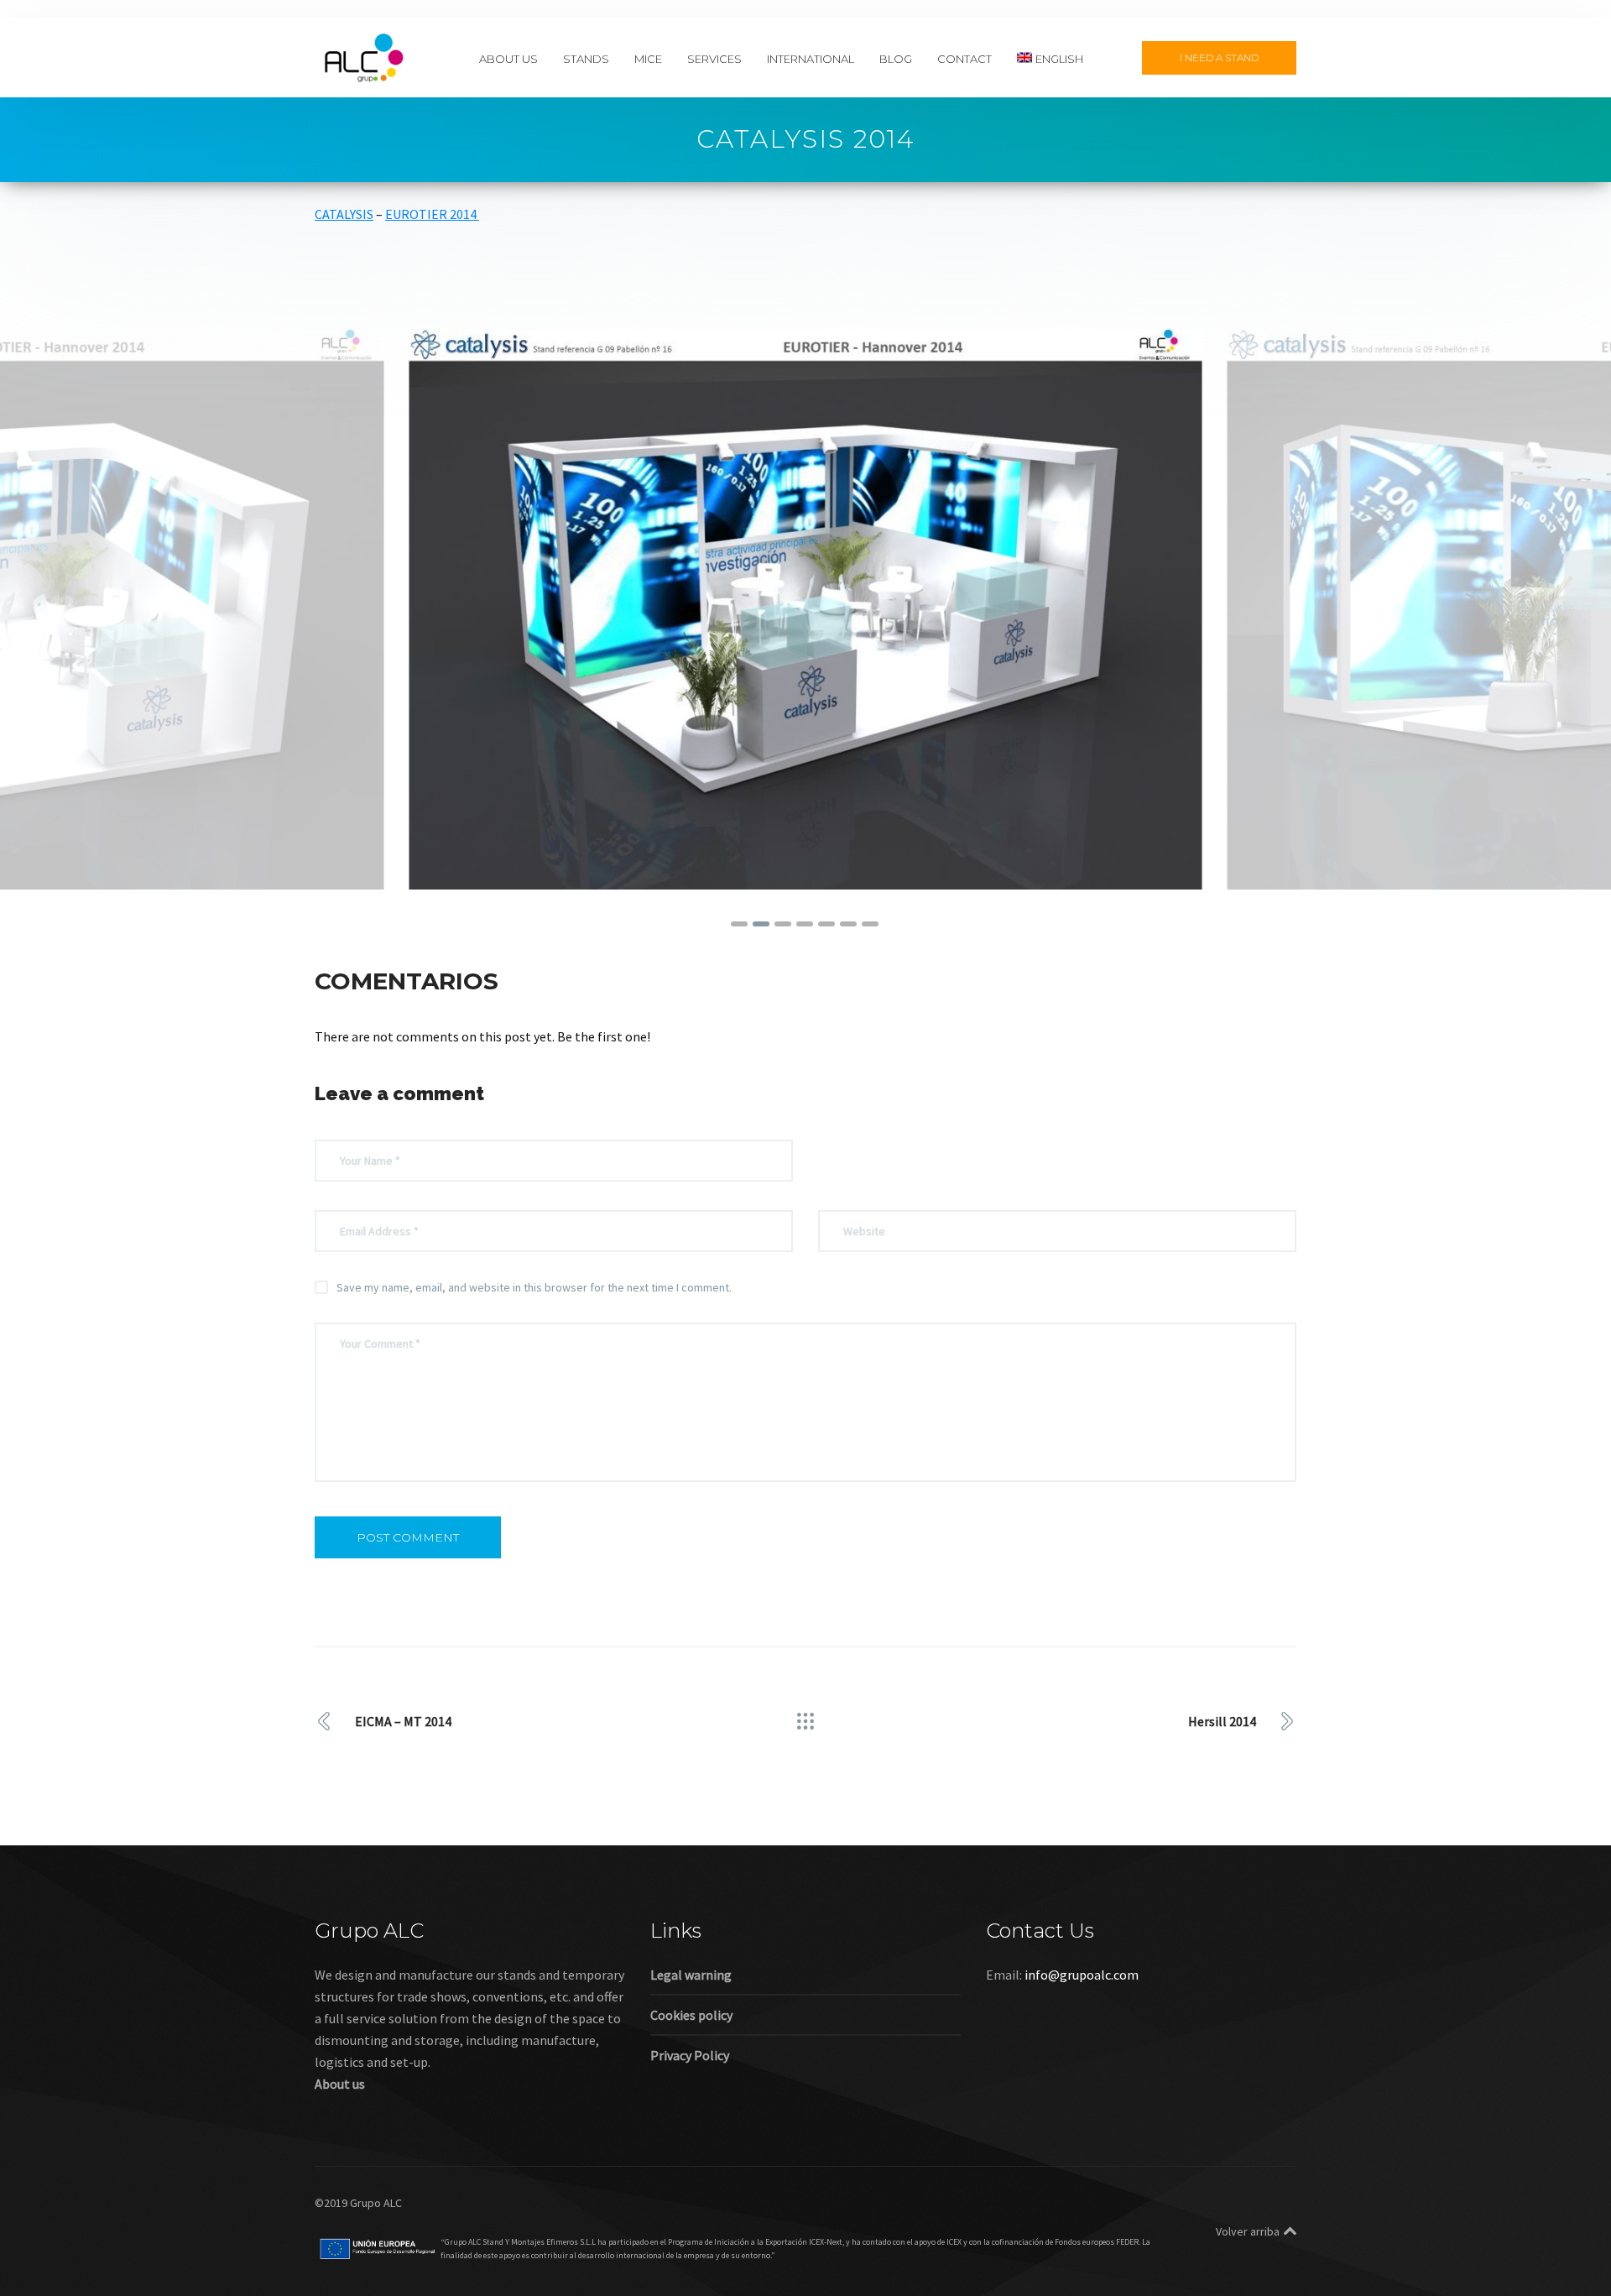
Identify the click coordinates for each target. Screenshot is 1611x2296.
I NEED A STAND (1219, 57)
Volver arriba (1248, 2231)
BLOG (896, 58)
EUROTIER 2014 (432, 214)
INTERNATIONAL (811, 58)
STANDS (586, 58)
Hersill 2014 (1222, 1721)
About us (340, 2084)
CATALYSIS (344, 214)
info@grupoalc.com (1082, 1975)
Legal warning (691, 1975)
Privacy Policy (690, 2055)
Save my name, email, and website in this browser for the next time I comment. (534, 1287)
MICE (648, 58)
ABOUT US (508, 58)
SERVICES (714, 58)
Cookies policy (691, 2015)
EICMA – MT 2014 (403, 1721)
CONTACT (965, 58)
